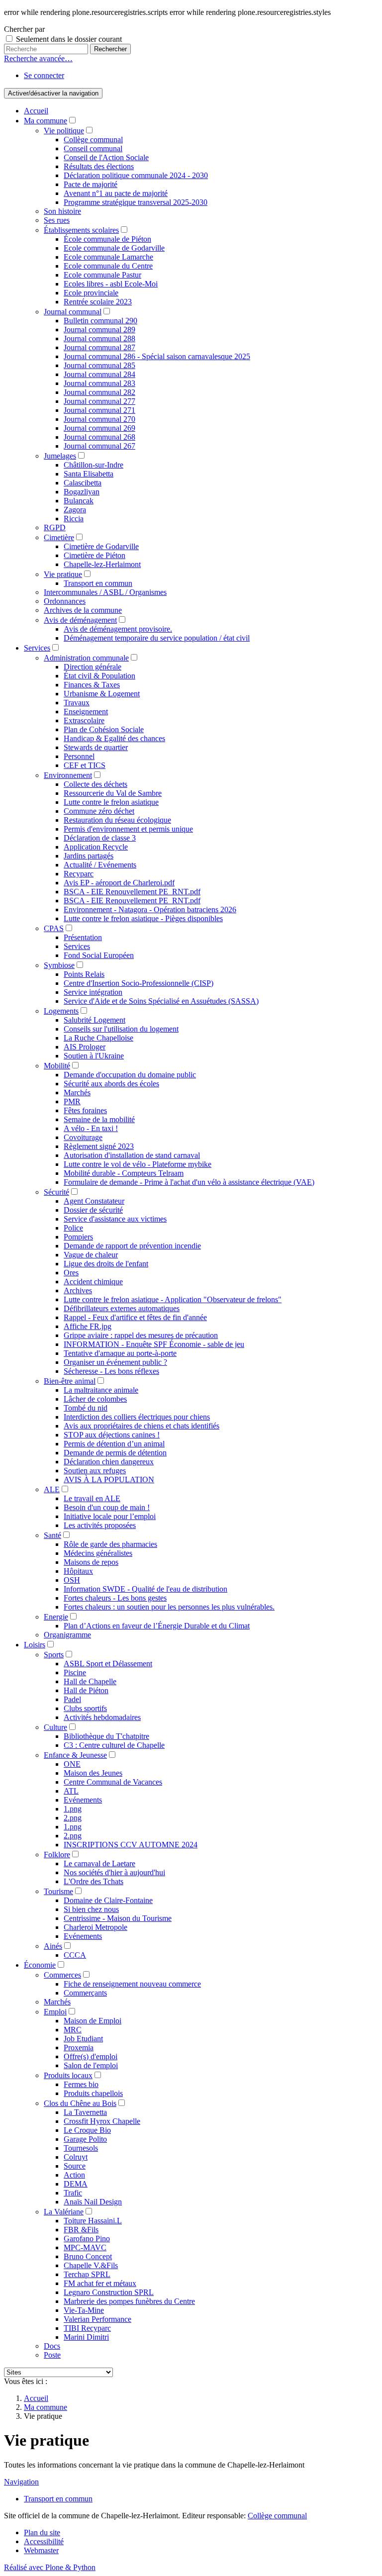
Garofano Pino (87, 2239)
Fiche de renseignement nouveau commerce (132, 1984)
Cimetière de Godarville (101, 546)
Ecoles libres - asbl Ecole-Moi (111, 284)
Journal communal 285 (99, 365)
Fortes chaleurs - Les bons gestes (115, 1598)
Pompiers (78, 1237)
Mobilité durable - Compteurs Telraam (124, 1173)
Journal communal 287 (99, 347)
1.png (73, 1809)
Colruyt (76, 2157)
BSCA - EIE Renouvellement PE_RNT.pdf (132, 892)
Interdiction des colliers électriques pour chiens (137, 1417)
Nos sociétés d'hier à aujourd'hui (114, 1872)
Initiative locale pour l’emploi (110, 1516)
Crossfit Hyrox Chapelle (102, 2121)
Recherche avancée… (38, 58)
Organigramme (67, 1635)
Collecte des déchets (95, 784)
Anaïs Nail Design (93, 2202)
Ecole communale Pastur (102, 275)
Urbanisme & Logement (102, 694)
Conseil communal (93, 148)
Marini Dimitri (86, 2337)
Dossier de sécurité (93, 1210)
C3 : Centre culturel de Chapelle (114, 1745)
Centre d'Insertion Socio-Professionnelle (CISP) (139, 983)
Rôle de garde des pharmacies (110, 1544)
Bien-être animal (70, 1381)
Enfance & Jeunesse (75, 1755)
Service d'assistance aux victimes (115, 1219)
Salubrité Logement (95, 1020)
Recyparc (79, 874)
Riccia (74, 519)
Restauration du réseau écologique (117, 820)
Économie (40, 1965)
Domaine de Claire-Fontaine (108, 1900)
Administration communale (86, 658)
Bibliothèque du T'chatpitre (106, 1736)
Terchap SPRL (87, 2274)
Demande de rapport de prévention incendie (132, 1246)
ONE (72, 1764)
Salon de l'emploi (91, 2065)
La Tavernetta (85, 2112)
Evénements (83, 1800)
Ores (71, 1273)
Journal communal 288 (99, 338)
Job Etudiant (83, 2039)
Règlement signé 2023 (99, 1146)
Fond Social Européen (99, 955)
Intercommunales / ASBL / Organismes (105, 592)
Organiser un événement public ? (115, 1362)
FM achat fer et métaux (100, 2283)
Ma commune (46, 121)
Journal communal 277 (99, 401)
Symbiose (59, 965)
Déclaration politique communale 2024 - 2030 (136, 175)
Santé (52, 1535)
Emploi (55, 2012)
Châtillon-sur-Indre (94, 465)
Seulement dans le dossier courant (69, 39)
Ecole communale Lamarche (108, 257)
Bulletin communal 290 (100, 321)
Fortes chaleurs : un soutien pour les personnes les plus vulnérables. (169, 1607)
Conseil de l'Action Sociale (106, 157)
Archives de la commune (83, 610)
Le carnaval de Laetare (99, 1863)
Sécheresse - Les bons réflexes (111, 1371)
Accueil (36, 111)
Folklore (57, 1855)
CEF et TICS (85, 765)
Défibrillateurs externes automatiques (122, 1308)
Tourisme (58, 1891)
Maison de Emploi (93, 2021)
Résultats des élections (99, 166)
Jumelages (60, 456)
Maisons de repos (91, 1562)
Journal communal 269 (99, 428)
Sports (54, 1655)
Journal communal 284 (99, 374)
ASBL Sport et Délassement (108, 1664)
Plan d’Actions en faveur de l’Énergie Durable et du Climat (157, 1626)
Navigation (21, 2482)
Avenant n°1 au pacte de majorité (116, 193)
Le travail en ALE (92, 1498)
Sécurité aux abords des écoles (111, 1084)
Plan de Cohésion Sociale (104, 729)
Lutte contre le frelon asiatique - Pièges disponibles (143, 918)
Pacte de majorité (91, 184)
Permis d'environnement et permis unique (128, 829)
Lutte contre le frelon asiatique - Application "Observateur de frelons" (173, 1299)
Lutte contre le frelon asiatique (111, 802)
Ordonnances (65, 601)
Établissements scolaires (81, 230)
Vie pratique (63, 574)
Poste (52, 2355)
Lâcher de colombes (95, 1399)
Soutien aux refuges (95, 1471)
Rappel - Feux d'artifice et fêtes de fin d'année (135, 1317)
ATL (71, 1791)
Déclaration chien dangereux (109, 1462)
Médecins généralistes (98, 1553)
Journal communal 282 (99, 392)
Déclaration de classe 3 (100, 838)
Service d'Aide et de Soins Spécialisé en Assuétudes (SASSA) (161, 1001)
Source (75, 2166)
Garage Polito (85, 2139)
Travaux (77, 703)
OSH (72, 1580)
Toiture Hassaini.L (93, 2221)
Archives (78, 1290)
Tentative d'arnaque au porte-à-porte (120, 1353)
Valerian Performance (97, 2319)
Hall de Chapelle (90, 1681)
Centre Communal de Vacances (113, 1782)
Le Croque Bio (87, 2130)
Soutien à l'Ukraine (94, 1056)
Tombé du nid (86, 1408)
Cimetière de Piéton (95, 555)
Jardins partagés (89, 856)
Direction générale (93, 667)
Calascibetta (83, 483)
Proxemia (79, 2048)
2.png (73, 1818)
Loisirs (35, 1645)
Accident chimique (93, 1282)
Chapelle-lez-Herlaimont (102, 564)
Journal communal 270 (99, 419)
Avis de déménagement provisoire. (118, 629)
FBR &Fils (81, 2230)
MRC (73, 2030)
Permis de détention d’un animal (114, 1444)
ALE (52, 1489)
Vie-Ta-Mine (84, 2310)
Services (37, 648)
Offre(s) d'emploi (91, 2056)
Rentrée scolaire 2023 (98, 302)
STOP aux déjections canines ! (112, 1435)
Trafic (73, 2193)
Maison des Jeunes (93, 1773)
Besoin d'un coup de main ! (107, 1507)
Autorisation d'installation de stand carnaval (132, 1155)
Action (74, 2175)
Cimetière (59, 537)
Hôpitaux (78, 1571)
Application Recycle (96, 847)
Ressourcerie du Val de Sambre (113, 793)
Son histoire (62, 211)
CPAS (54, 928)
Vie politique (64, 131)
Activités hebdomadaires (102, 1717)
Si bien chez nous (91, 1909)
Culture (55, 1727)
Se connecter (44, 75)
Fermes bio (81, 2084)
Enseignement (86, 712)
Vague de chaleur (91, 1255)
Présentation (83, 937)
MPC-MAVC (85, 2247)
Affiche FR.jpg (88, 1326)
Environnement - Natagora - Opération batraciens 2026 (150, 909)
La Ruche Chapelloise (98, 1038)
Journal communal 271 (99, 410)
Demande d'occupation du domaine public (130, 1075)
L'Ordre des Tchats (94, 1881)
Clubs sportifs (85, 1708)
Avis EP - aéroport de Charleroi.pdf (119, 883)
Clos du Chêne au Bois (80, 2103)
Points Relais (84, 974)
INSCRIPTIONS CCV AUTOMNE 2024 (131, 1845)
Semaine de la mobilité (99, 1119)
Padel (72, 1699)
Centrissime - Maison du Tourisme (118, 1918)
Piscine (75, 1672)
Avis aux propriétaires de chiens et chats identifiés (142, 1426)
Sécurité (56, 1192)
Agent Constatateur (94, 1201)
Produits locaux (68, 2075)
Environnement (68, 775)
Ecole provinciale (91, 293)
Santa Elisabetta (89, 474)
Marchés (77, 1093)
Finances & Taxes (92, 685)
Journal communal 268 (99, 437)
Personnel (79, 756)
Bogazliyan (82, 492)
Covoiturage (83, 1137)
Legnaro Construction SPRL (109, 2292)
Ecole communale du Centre (108, 266)
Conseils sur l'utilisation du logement (121, 1029)
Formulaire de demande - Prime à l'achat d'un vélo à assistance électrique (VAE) (189, 1182)
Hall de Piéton (86, 1690)
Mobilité (57, 1066)
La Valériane (64, 2212)
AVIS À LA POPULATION (109, 1479)
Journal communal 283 (99, 383)
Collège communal (93, 140)
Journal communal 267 (99, 446)
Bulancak (79, 501)
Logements (61, 1011)
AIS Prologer (85, 1047)
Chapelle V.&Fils (91, 2265)
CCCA (75, 1955)
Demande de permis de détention (115, 1453)
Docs (52, 2346)
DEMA (76, 2184)
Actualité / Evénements (100, 865)
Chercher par (24, 29)
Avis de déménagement (80, 620)
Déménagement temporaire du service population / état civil (157, 638)
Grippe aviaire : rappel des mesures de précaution (141, 1335)
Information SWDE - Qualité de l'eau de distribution (145, 1589)
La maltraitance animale (101, 1390)
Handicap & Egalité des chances (114, 738)
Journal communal (73, 312)
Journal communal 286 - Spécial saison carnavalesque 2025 (157, 356)
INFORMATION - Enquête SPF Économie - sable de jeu (154, 1344)
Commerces (62, 1975)
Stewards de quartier (96, 747)
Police (73, 1228)
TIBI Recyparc (87, 2328)
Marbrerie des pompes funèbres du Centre (129, 2301)
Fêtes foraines (85, 1110)
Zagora (75, 510)
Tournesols (81, 2148)
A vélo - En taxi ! (91, 1128)
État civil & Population (99, 676)
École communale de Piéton (107, 239)
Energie (56, 1617)
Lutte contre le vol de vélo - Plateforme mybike (138, 1164)
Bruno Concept (88, 2256)
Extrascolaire (84, 720)
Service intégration (93, 992)
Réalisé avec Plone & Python (50, 2567)
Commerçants (85, 1993)
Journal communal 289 (99, 330)
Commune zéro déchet (99, 811)
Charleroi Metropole (95, 1927)
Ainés (53, 1946)
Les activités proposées (100, 1525)
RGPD (55, 527)
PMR (72, 1101)
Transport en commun (98, 583)
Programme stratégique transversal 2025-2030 (136, 202)
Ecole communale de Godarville (114, 248)
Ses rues (57, 220)
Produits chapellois (93, 2093)
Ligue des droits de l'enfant (106, 1264)
